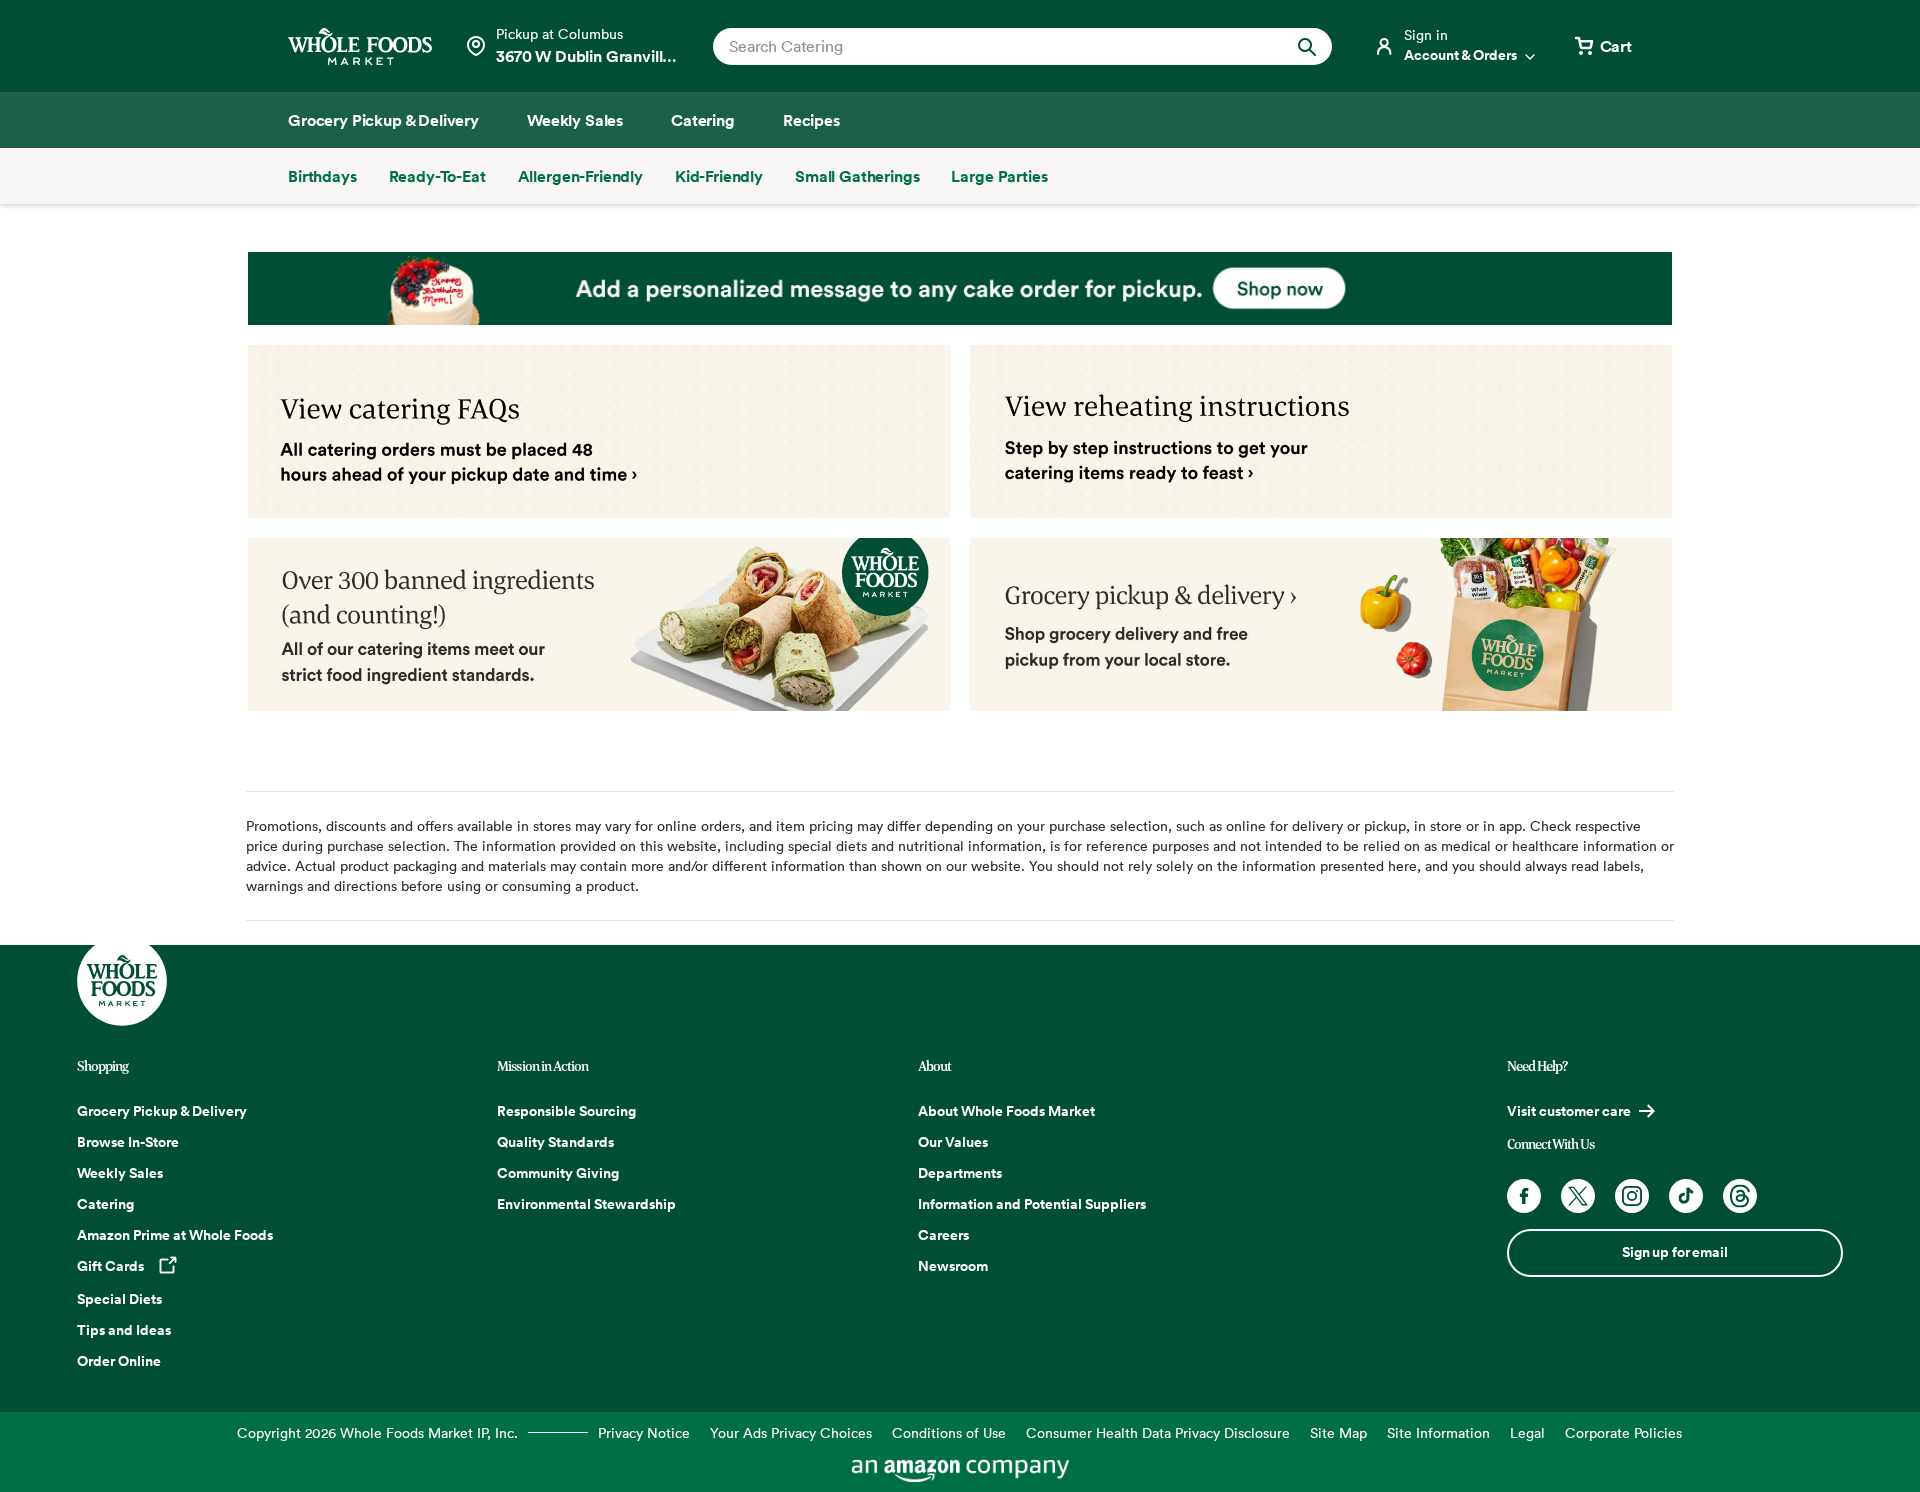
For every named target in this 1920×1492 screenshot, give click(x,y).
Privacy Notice (644, 1432)
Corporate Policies (1623, 1432)
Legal (1527, 1432)
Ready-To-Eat (437, 176)
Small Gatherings (857, 176)
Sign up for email (1674, 1252)
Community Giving (558, 1173)
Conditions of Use (949, 1432)
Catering (105, 1204)
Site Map (1338, 1432)
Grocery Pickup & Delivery (162, 1111)
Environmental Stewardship (586, 1204)
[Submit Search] (1307, 46)
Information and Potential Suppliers (1032, 1204)
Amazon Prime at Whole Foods (175, 1235)
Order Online (119, 1361)
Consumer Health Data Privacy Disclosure (1158, 1432)
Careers (943, 1235)
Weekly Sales (120, 1173)
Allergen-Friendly (580, 176)
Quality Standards (555, 1142)
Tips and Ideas (124, 1330)
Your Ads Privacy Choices (791, 1432)
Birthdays (322, 176)
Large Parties (999, 176)
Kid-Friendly (719, 176)
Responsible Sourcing (566, 1111)
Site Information (1438, 1432)
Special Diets (119, 1299)
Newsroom (953, 1266)
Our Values (953, 1142)
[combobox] (993, 46)
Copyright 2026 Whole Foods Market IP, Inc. (377, 1432)
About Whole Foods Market (1006, 1111)
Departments (960, 1173)
